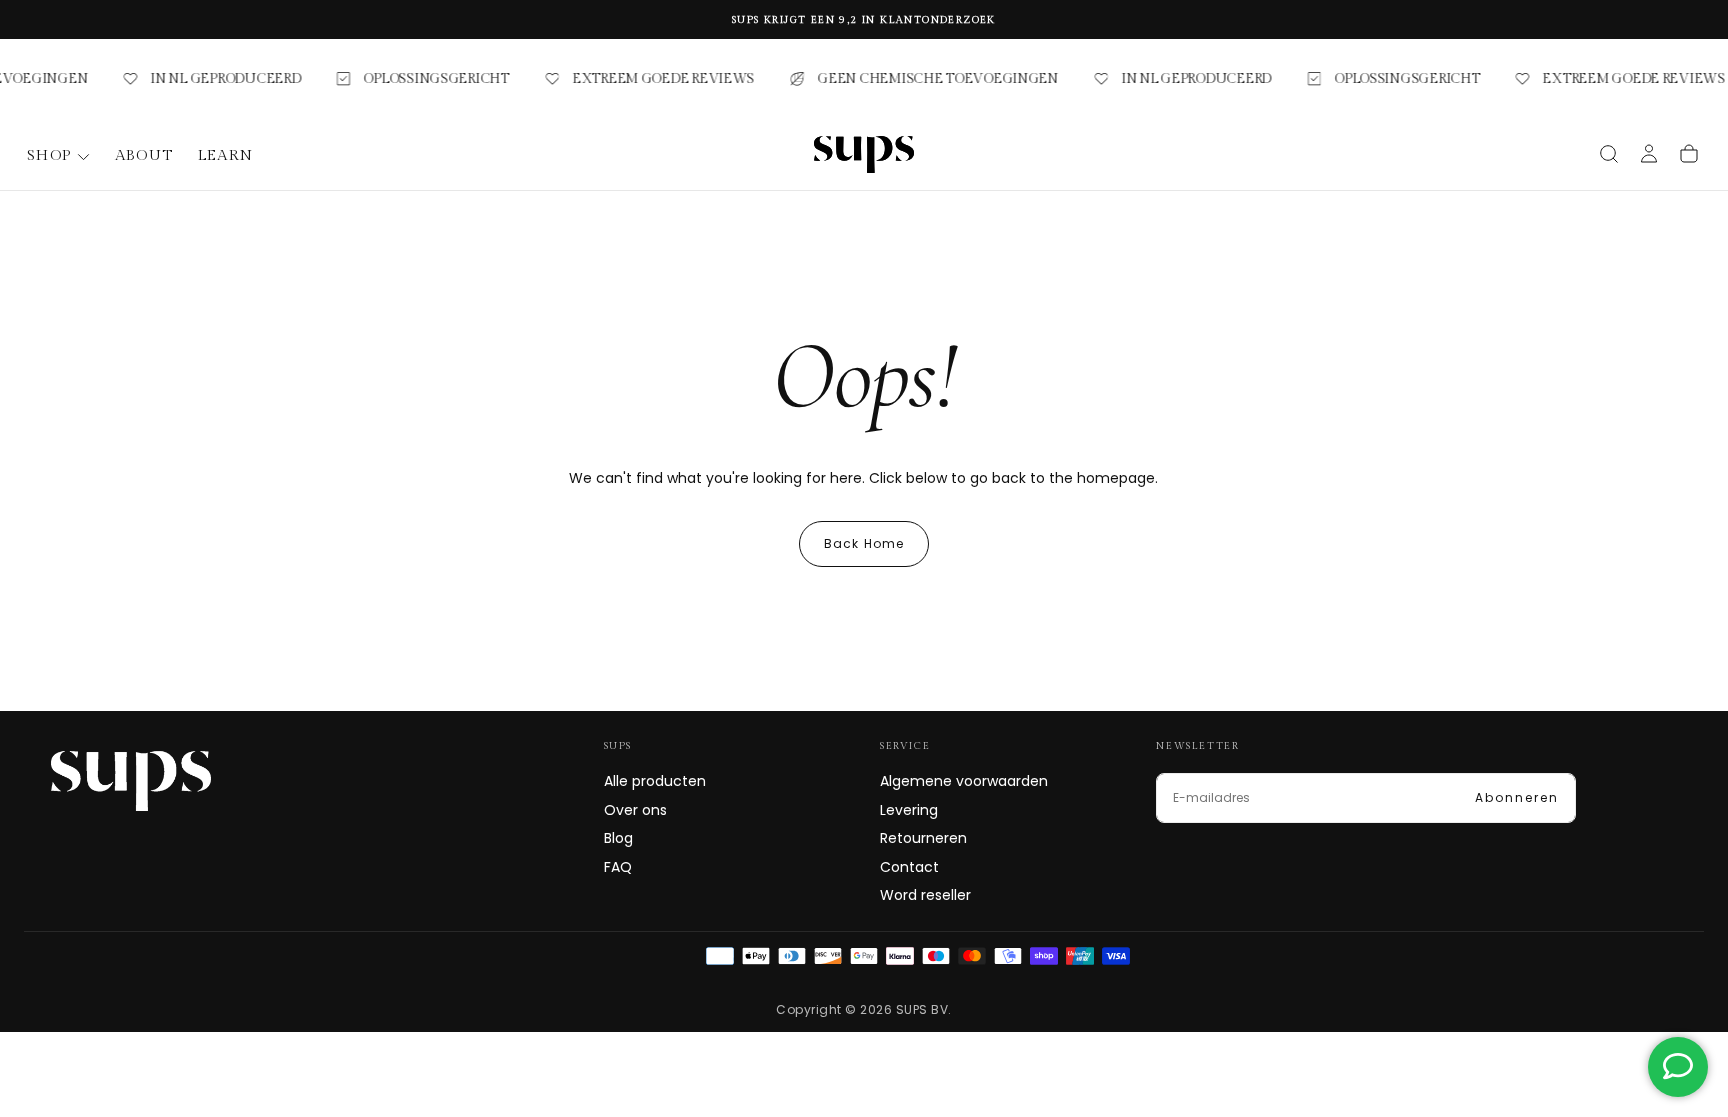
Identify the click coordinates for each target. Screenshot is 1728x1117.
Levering (909, 810)
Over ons (635, 810)
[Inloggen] (1649, 156)
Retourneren (923, 838)
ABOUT (144, 155)
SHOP (49, 155)
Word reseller (925, 895)
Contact (909, 867)
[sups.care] (131, 781)
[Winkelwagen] (1689, 154)
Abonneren (1517, 797)
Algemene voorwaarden (964, 781)
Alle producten (655, 781)
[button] (1609, 154)
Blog (618, 838)
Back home (864, 543)
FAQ (618, 867)
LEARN (226, 155)
